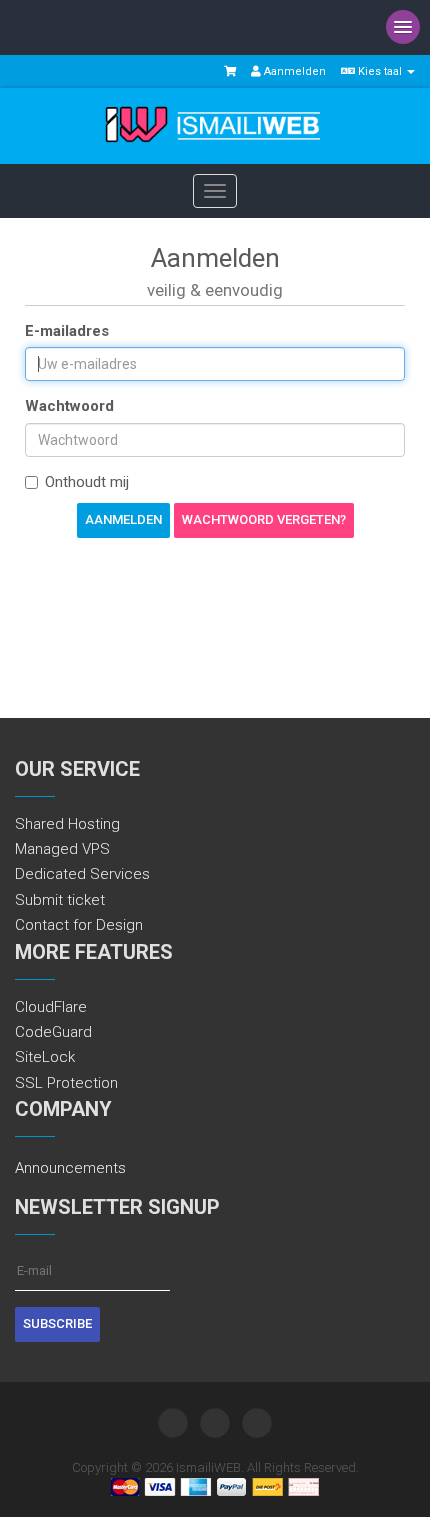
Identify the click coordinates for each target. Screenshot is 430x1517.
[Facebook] (215, 1423)
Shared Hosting (67, 824)
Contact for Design (79, 925)
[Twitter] (173, 1423)
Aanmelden (293, 71)
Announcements (70, 1168)
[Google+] (257, 1423)
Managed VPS (62, 849)
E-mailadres (67, 331)
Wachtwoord (69, 406)
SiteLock (45, 1057)
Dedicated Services (82, 874)
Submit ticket (60, 900)
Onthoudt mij (87, 482)
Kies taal (380, 71)
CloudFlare (51, 1007)
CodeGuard (53, 1032)
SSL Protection (66, 1083)
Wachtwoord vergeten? (264, 519)
